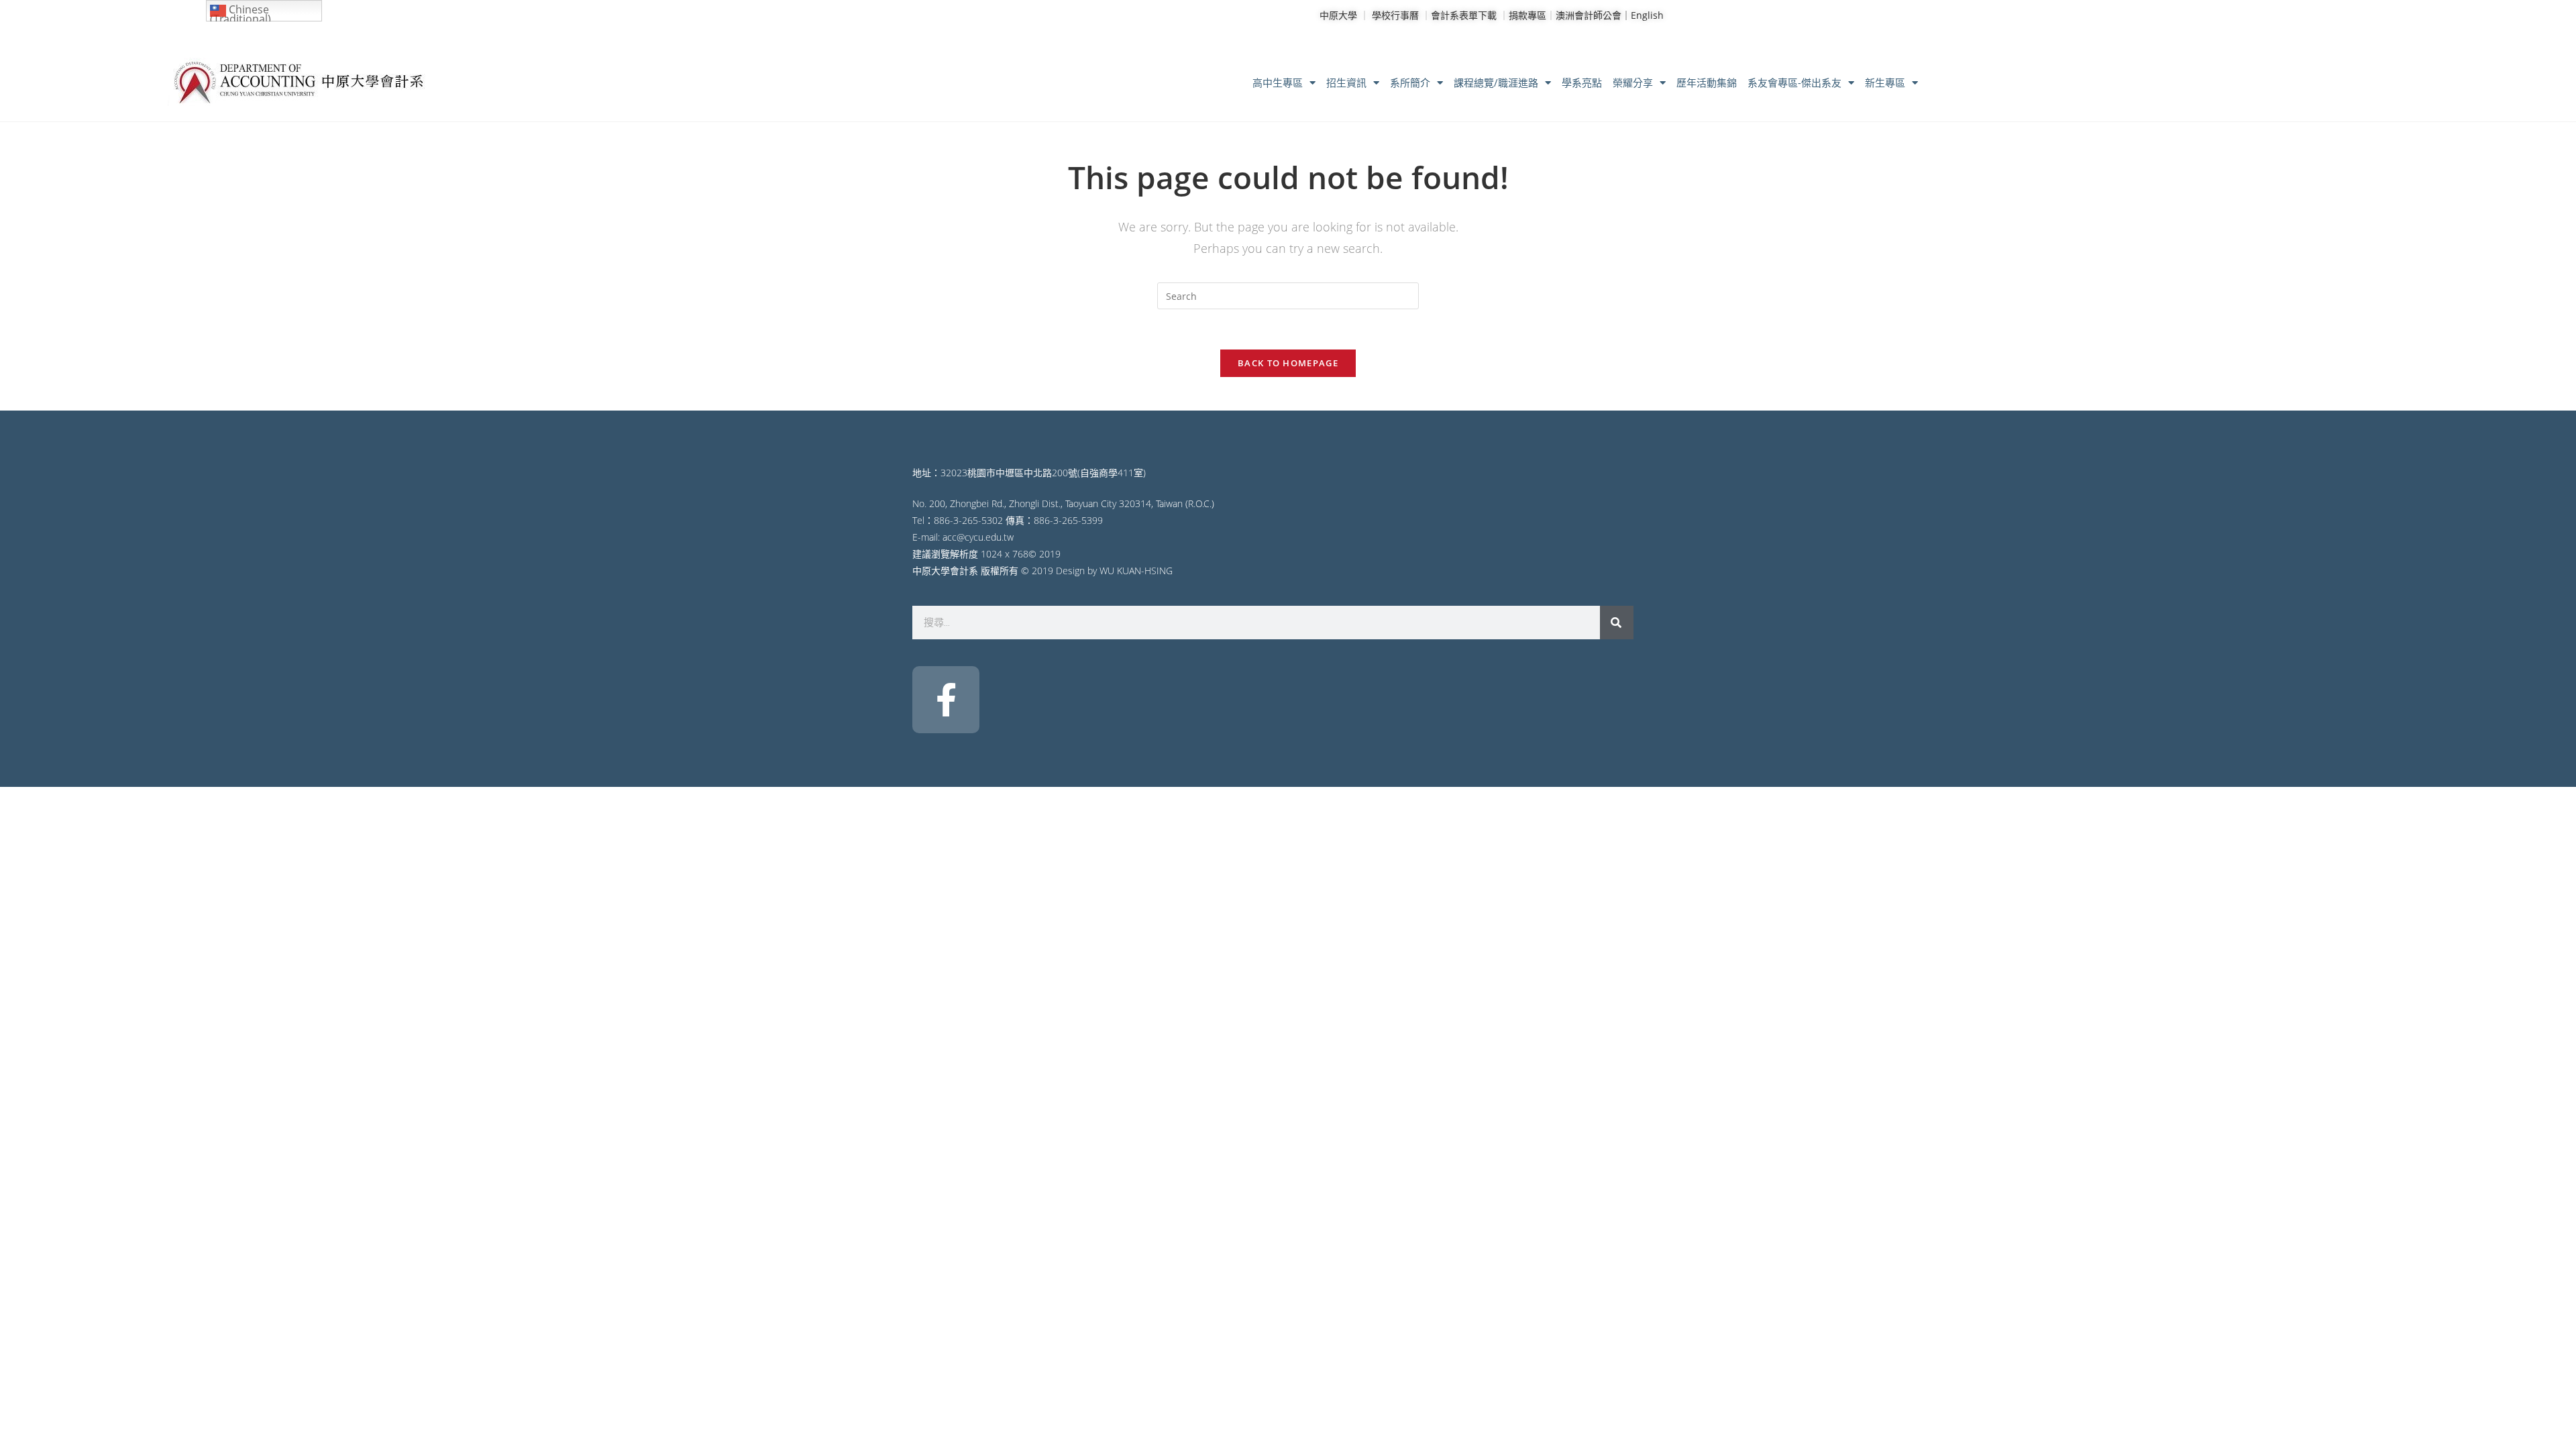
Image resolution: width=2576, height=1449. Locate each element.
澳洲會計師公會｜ (1593, 15)
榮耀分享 (1633, 83)
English (1647, 15)
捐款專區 (1527, 15)
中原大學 (1338, 15)
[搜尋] (1617, 623)
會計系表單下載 (1464, 15)
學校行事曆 (1395, 15)
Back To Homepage (1288, 363)
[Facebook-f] (946, 700)
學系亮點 (1582, 83)
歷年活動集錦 (1707, 83)
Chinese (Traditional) (240, 12)
